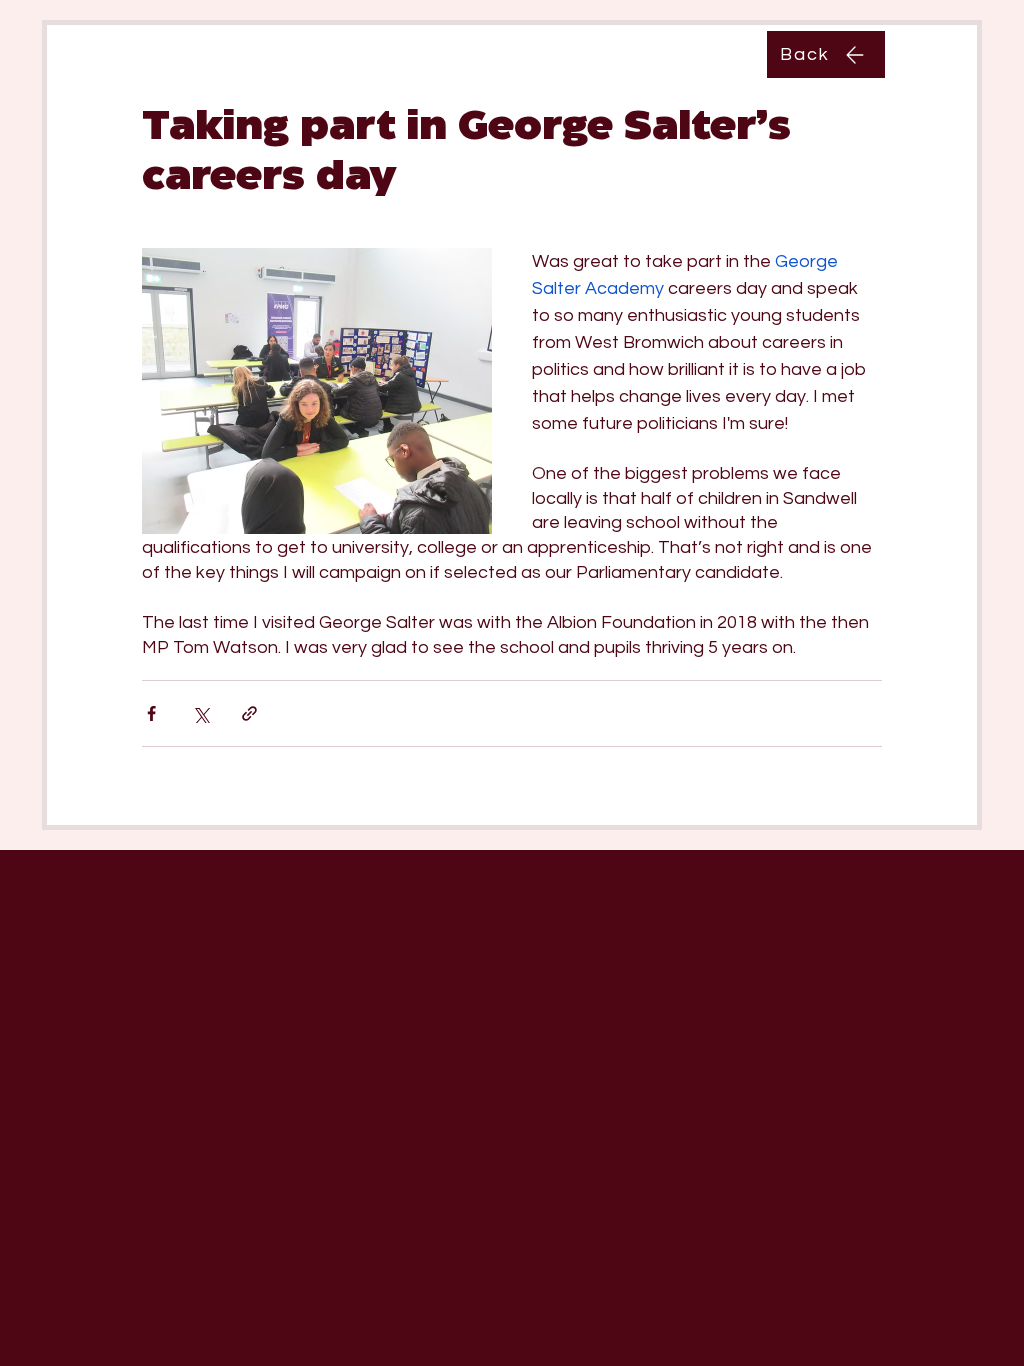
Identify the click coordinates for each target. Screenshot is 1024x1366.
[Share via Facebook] (151, 713)
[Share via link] (249, 713)
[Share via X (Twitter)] (200, 713)
